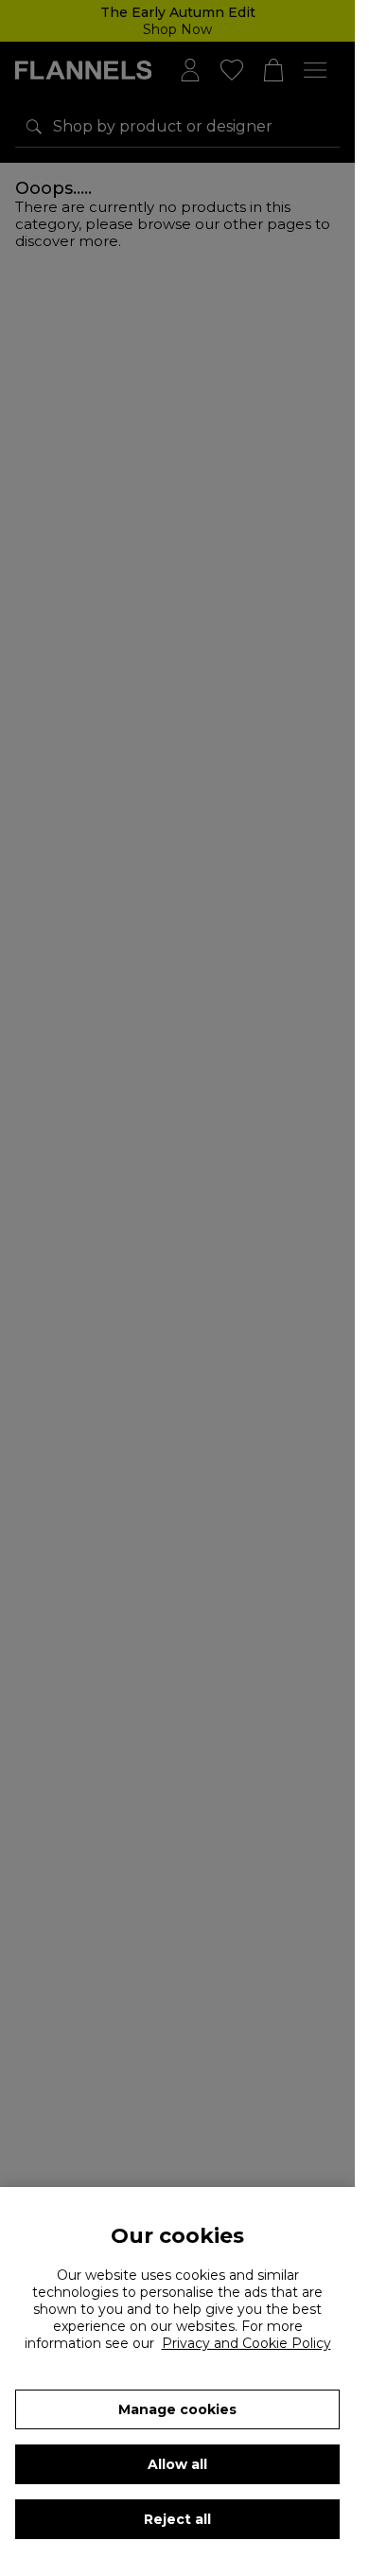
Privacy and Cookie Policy (246, 2343)
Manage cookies (177, 2409)
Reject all (177, 2519)
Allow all (177, 2464)
